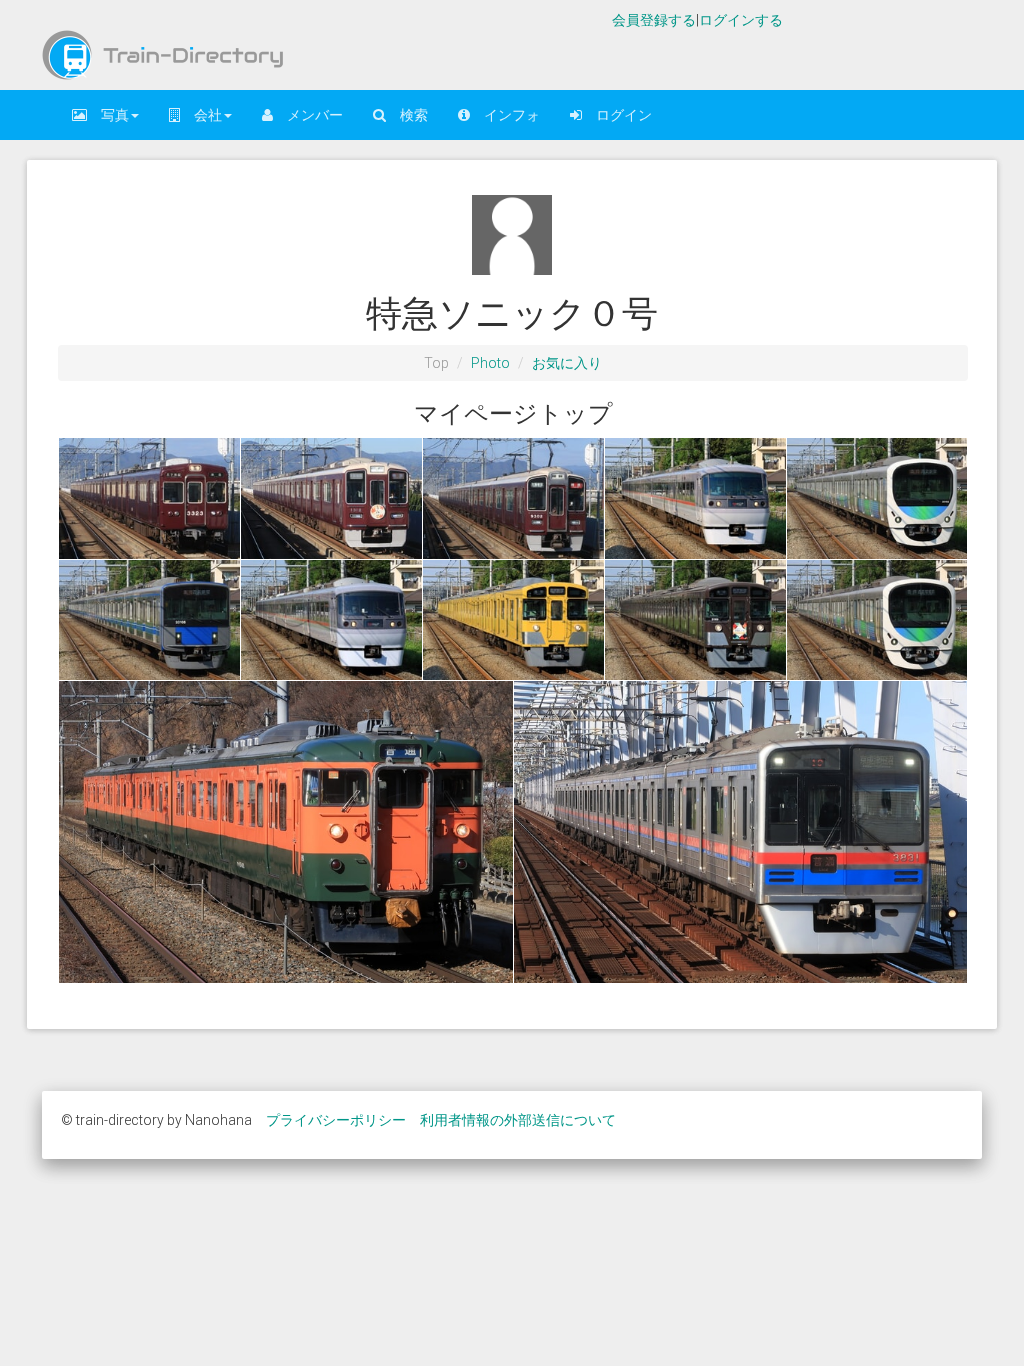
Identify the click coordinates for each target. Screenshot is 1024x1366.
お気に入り (567, 363)
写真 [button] (108, 115)
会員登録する (654, 20)
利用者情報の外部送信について (518, 1120)
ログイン (617, 115)
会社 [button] (201, 115)
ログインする (741, 20)
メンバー (308, 115)
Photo (490, 363)
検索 (407, 115)
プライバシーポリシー (336, 1120)
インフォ (505, 115)
